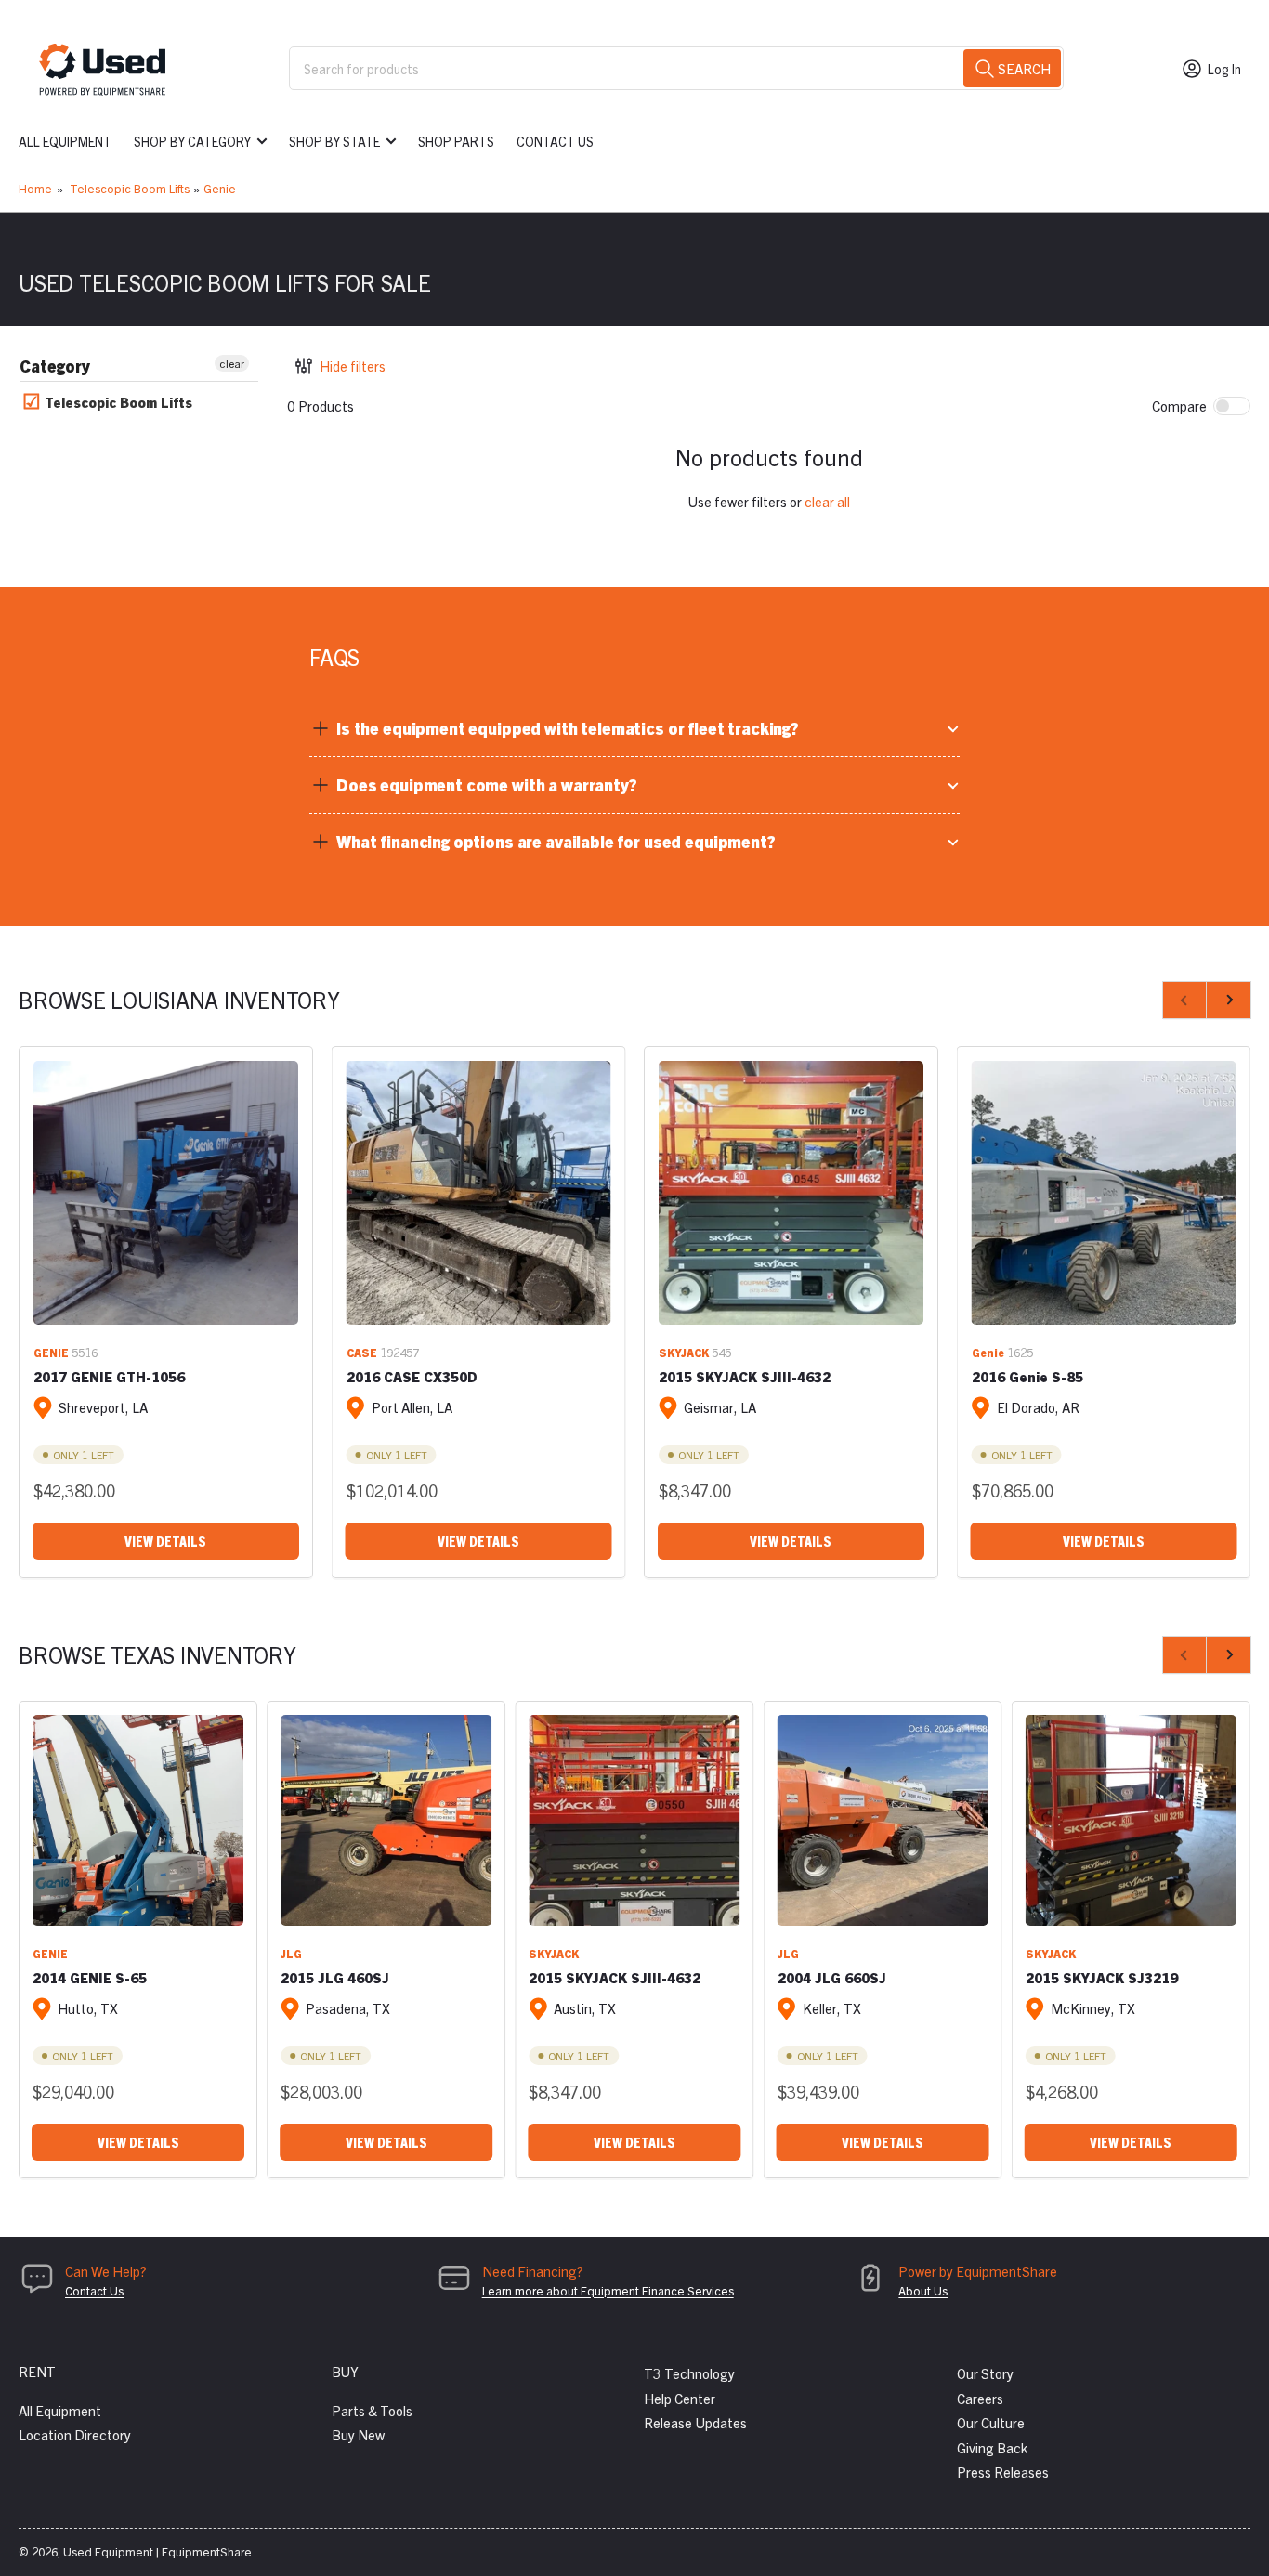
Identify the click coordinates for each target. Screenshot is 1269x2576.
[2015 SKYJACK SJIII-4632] (791, 1193)
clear (232, 363)
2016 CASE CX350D (412, 1376)
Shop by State (334, 141)
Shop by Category (192, 141)
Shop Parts (456, 141)
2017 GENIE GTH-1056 (109, 1376)
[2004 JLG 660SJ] (883, 1820)
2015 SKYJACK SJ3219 (1102, 1977)
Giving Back (992, 2447)
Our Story (985, 2373)
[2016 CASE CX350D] (479, 1193)
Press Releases (1003, 2471)
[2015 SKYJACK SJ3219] (1131, 1820)
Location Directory (75, 2434)
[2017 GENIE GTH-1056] (166, 1193)
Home (35, 188)
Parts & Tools (372, 2410)
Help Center (680, 2398)
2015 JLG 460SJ (335, 1977)
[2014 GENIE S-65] (138, 1820)
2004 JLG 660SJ (832, 1977)
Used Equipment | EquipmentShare (157, 2551)
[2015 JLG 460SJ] (386, 1820)
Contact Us (555, 141)
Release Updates (695, 2422)
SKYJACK (684, 1352)
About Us (923, 2290)
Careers (980, 2398)
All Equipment (65, 141)
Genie (220, 188)
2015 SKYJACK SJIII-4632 (745, 1376)
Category (55, 366)
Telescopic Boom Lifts (130, 188)
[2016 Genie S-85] (1104, 1193)
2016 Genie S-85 (1027, 1376)
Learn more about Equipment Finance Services (608, 2290)
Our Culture (991, 2422)
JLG (291, 1953)
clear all (827, 501)
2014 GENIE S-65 (90, 1977)
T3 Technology (689, 2373)
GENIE (51, 1352)
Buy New (358, 2434)
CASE (362, 1352)
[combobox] (676, 68)
